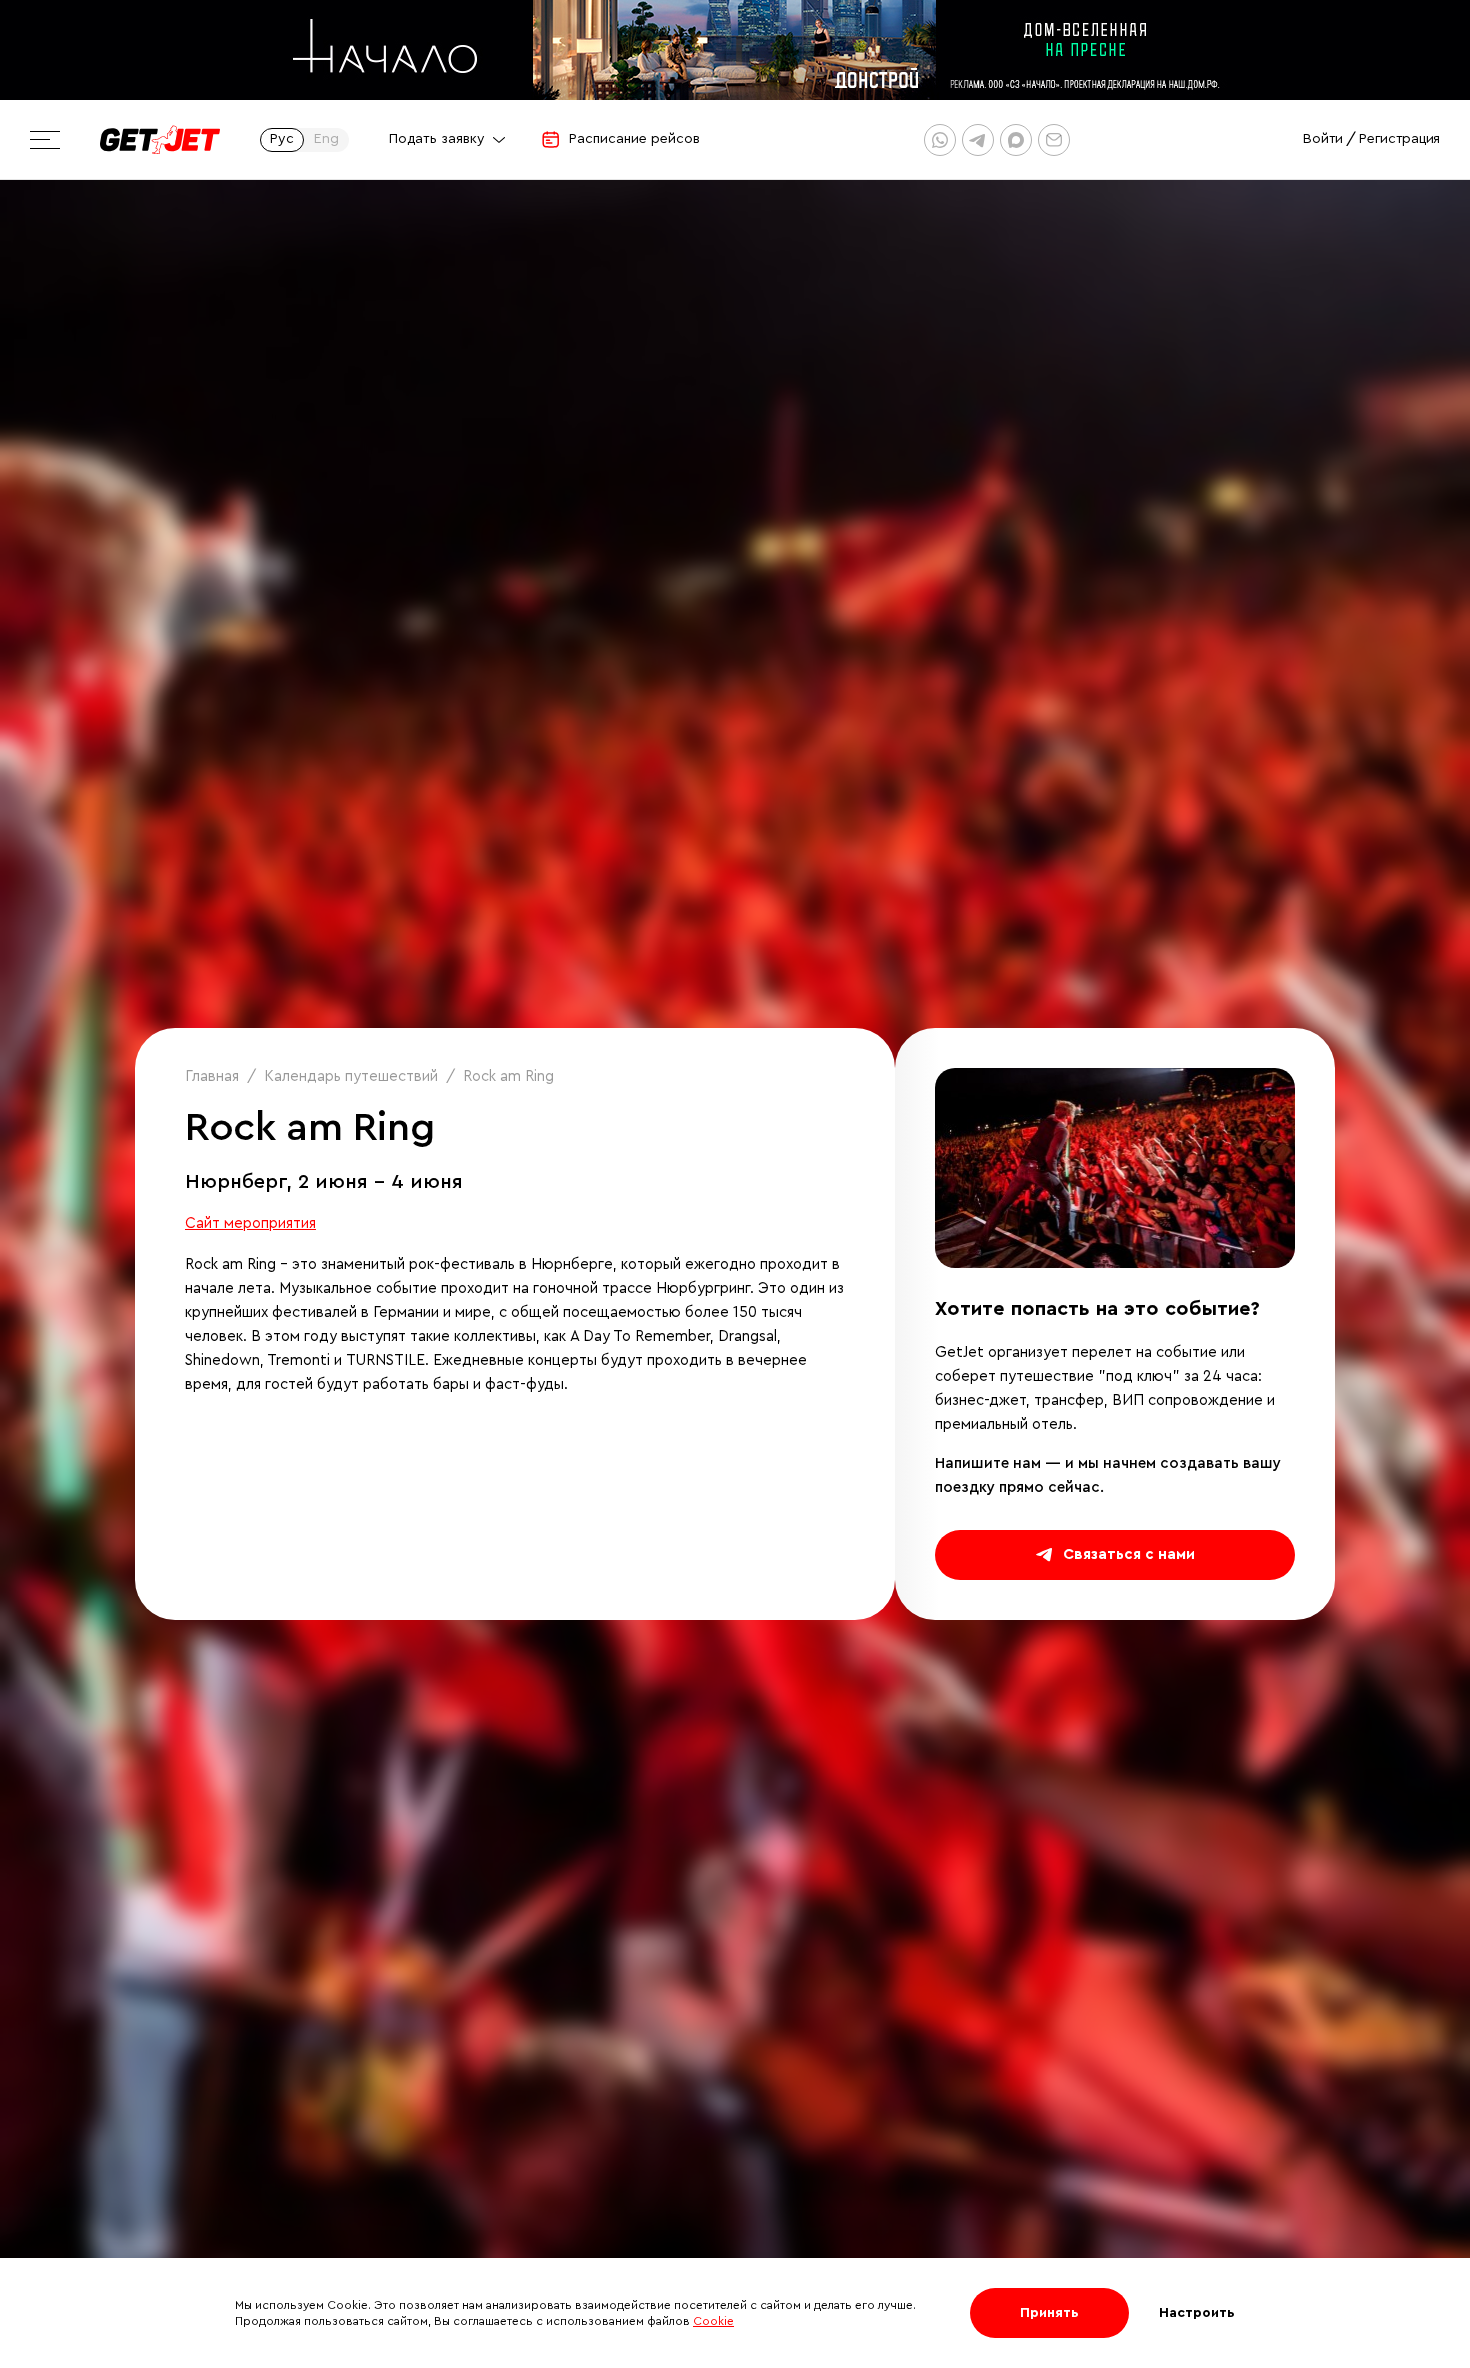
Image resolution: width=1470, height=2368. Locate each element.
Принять (1049, 2313)
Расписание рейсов (634, 139)
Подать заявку (437, 139)
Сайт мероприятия (250, 1223)
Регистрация (1399, 139)
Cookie (713, 2321)
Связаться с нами (1129, 1554)
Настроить (1197, 2313)
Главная (212, 1076)
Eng (326, 139)
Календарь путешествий (351, 1076)
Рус (282, 139)
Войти (1323, 139)
